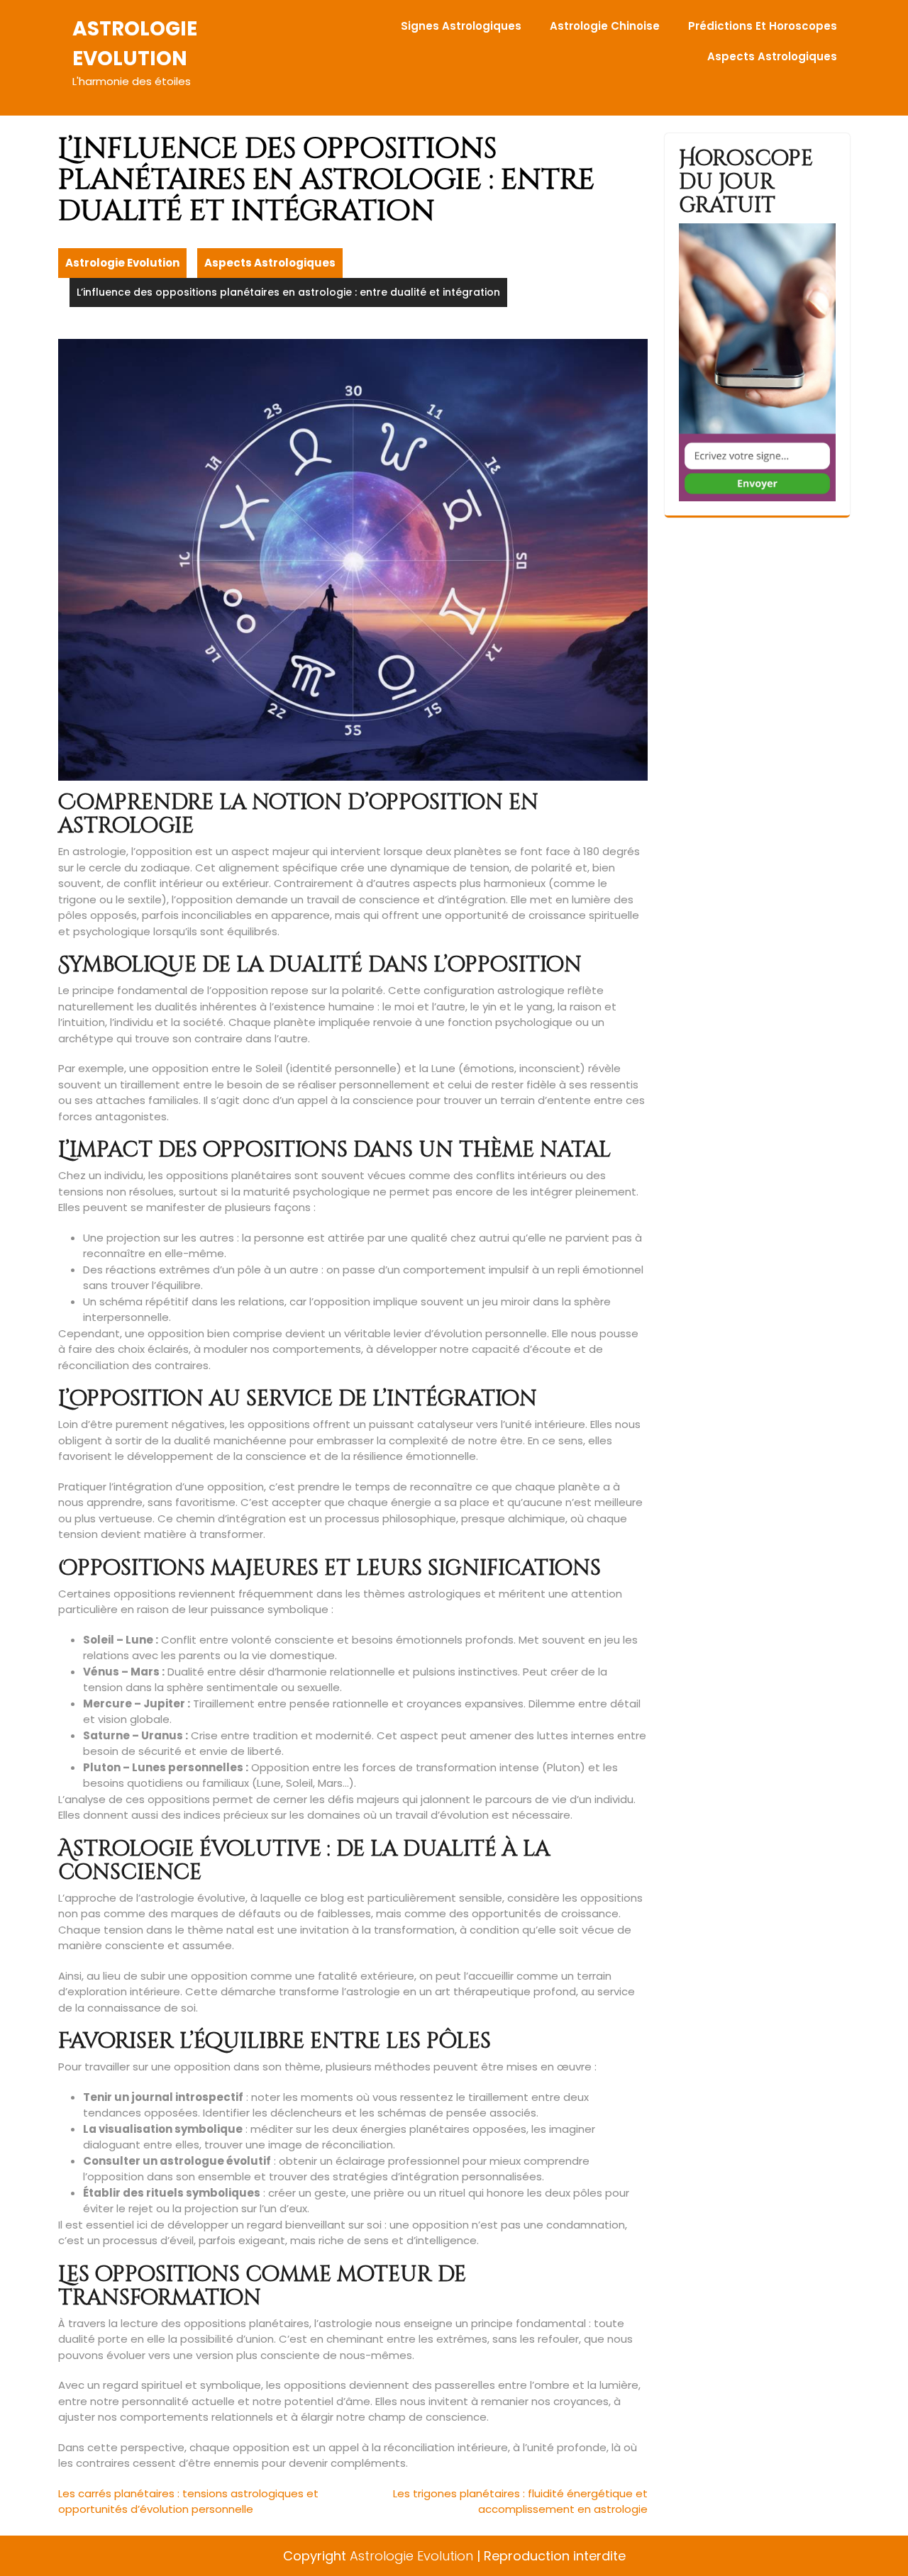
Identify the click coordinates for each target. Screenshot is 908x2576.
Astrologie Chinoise (605, 26)
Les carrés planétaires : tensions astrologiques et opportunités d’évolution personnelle (188, 2502)
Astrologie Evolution (122, 263)
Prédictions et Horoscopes (763, 26)
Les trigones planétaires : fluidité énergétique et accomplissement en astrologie (520, 2502)
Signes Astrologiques (461, 26)
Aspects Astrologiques (772, 56)
